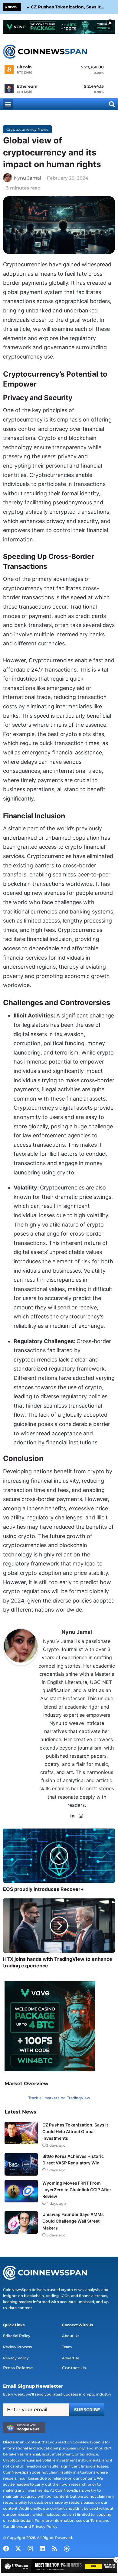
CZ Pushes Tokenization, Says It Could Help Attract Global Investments (66, 7)
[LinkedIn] (73, 1816)
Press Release (18, 2368)
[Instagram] (81, 1816)
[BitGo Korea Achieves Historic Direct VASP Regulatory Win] (21, 2164)
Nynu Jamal (28, 178)
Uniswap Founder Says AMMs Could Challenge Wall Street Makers (73, 2221)
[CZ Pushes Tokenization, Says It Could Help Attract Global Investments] (21, 2133)
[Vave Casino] (59, 27)
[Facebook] (6, 2549)
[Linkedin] (42, 2549)
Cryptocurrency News (27, 129)
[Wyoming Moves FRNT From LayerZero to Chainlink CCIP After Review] (21, 2191)
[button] (8, 104)
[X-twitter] (18, 2549)
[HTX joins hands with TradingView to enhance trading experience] (59, 1926)
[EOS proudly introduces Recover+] (59, 1856)
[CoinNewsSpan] (45, 52)
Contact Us (74, 2368)
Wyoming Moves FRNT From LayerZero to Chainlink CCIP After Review (77, 2190)
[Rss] (54, 2549)
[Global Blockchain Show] (59, 2567)
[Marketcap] (67, 2549)
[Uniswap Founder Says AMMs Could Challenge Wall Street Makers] (21, 2222)
